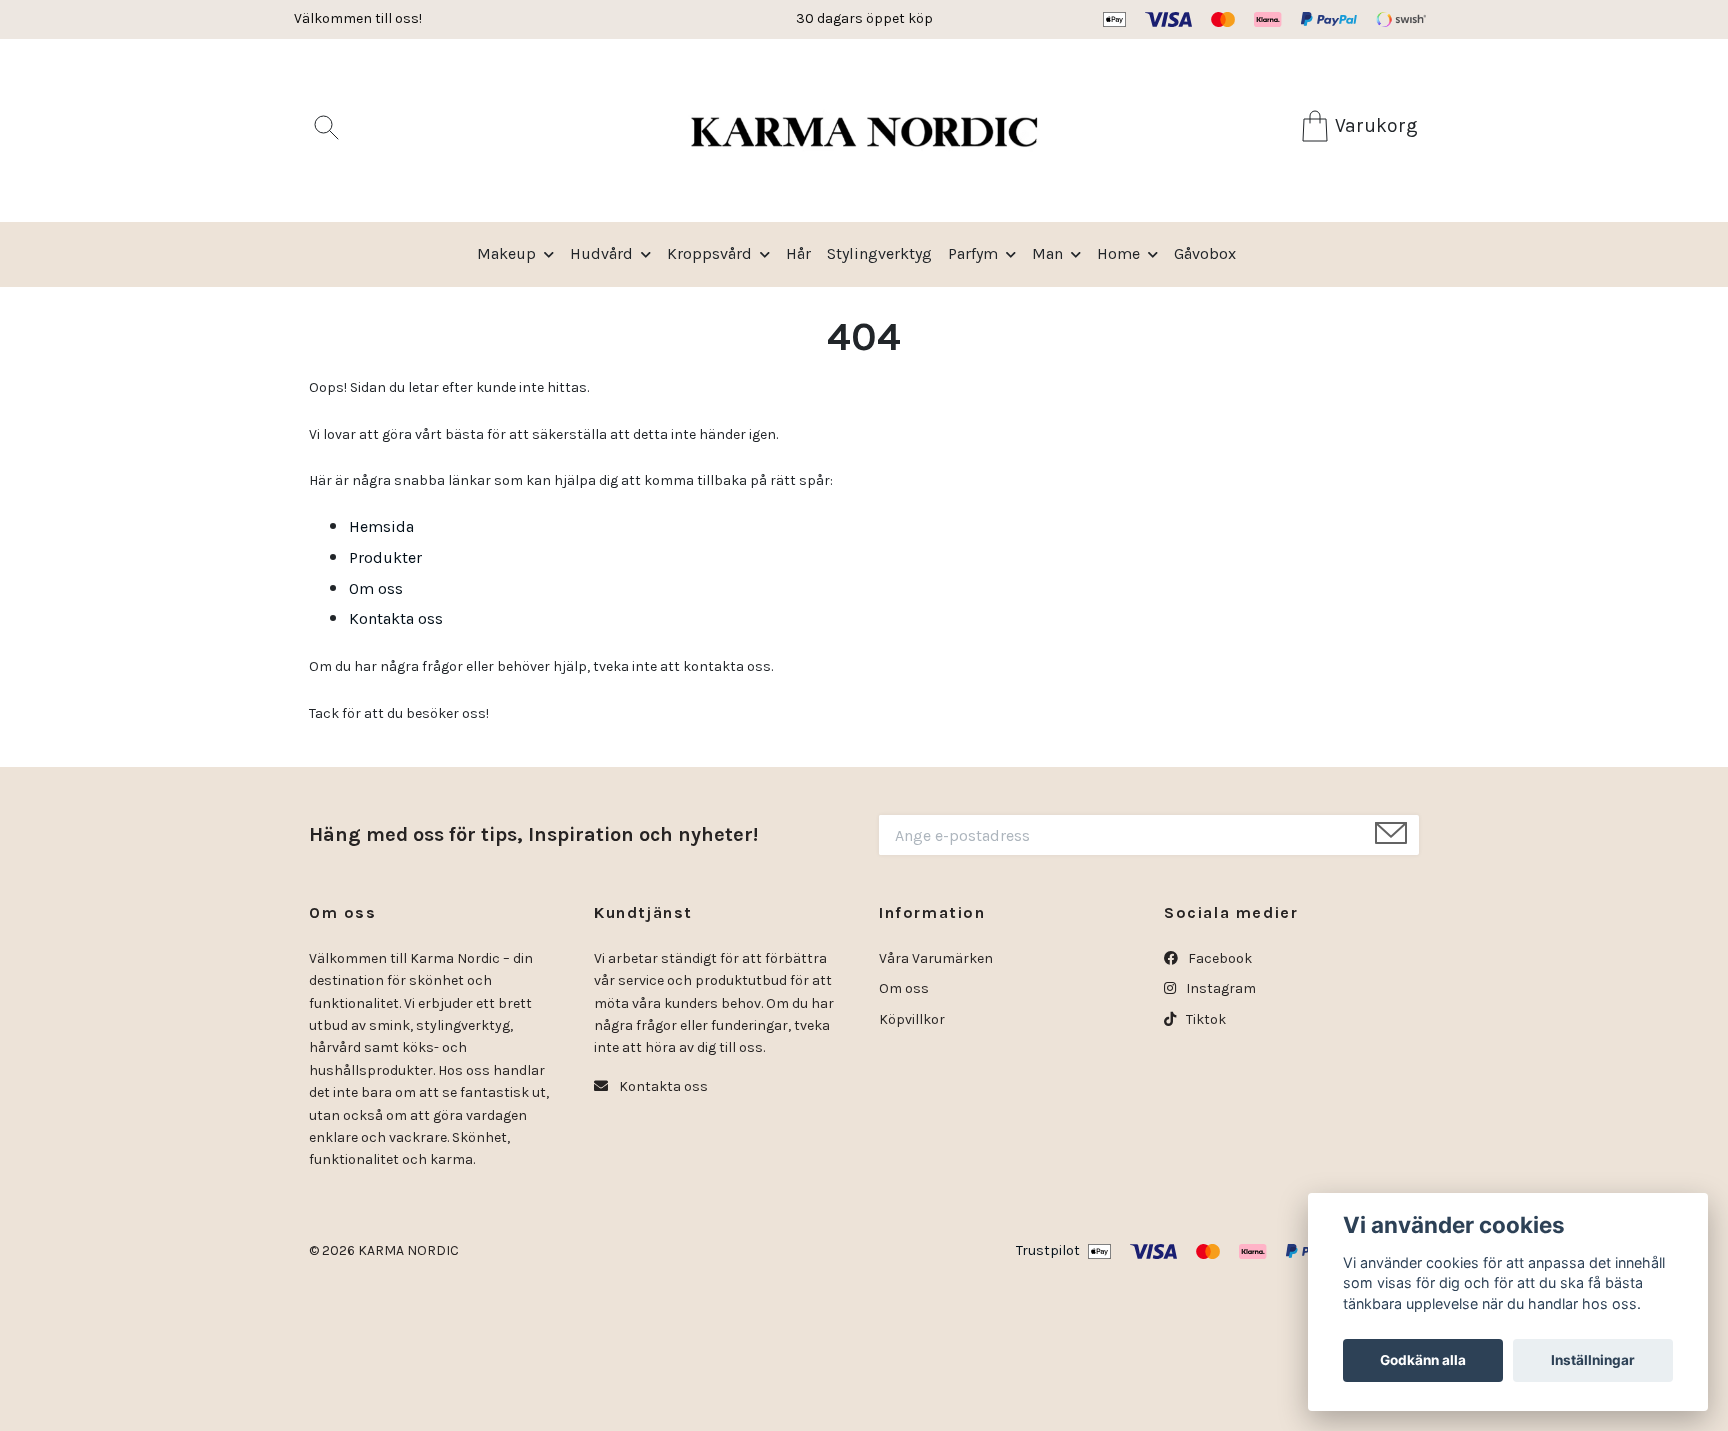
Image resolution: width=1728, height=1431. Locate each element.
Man (1047, 253)
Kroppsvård (709, 253)
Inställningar (1593, 1360)
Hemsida (381, 526)
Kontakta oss (396, 618)
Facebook (1218, 958)
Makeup (506, 253)
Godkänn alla (1423, 1360)
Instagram (1219, 988)
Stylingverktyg (879, 253)
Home (1118, 253)
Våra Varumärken (936, 958)
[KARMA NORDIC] (863, 130)
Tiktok (1204, 1019)
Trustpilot (1048, 1250)
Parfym (973, 253)
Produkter (385, 557)
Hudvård (601, 253)
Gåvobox (1205, 253)
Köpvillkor (912, 1019)
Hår (798, 253)
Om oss (376, 588)
